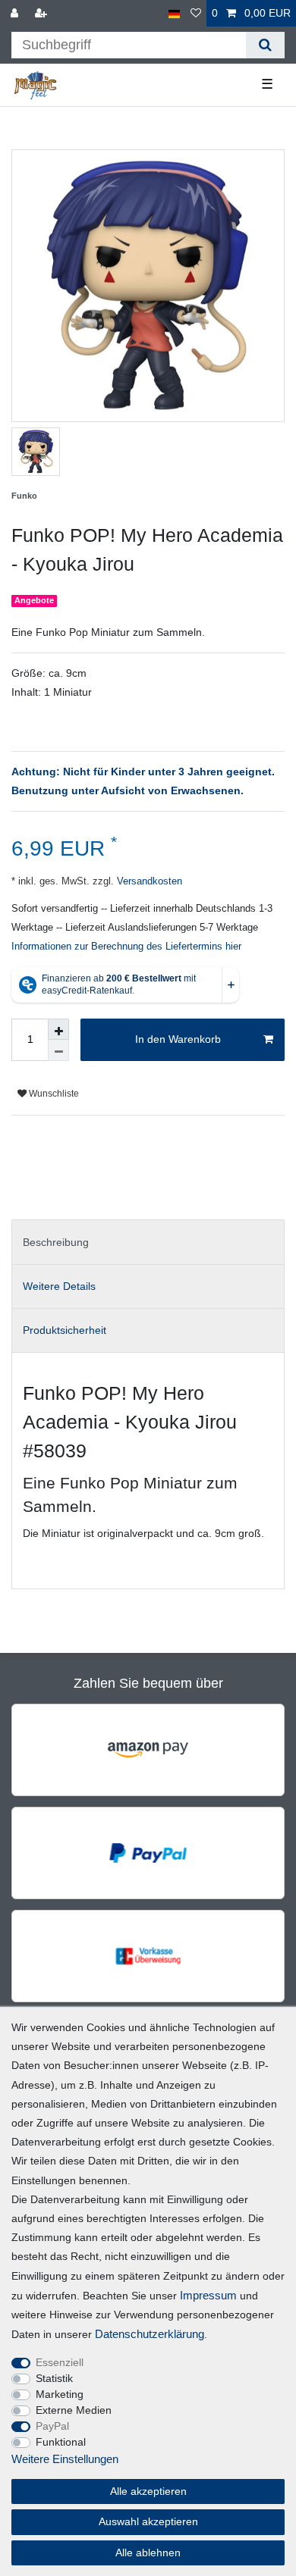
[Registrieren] (43, 13)
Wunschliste (53, 1094)
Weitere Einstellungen (65, 2459)
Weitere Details (59, 1286)
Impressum (208, 2295)
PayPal (52, 2426)
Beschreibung (56, 1242)
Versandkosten (148, 881)
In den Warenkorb (178, 1039)
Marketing (60, 2394)
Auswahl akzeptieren (148, 2521)
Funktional (61, 2442)
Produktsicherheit (65, 1330)
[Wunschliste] (196, 13)
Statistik (54, 2378)
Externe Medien (74, 2410)
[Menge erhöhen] (58, 1029)
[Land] (174, 13)
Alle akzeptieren (148, 2491)
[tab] (148, 1242)
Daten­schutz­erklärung (150, 2334)
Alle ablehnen (148, 2553)
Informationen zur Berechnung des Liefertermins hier (126, 947)
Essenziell (60, 2362)
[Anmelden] (16, 13)
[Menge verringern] (58, 1050)
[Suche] (265, 45)
